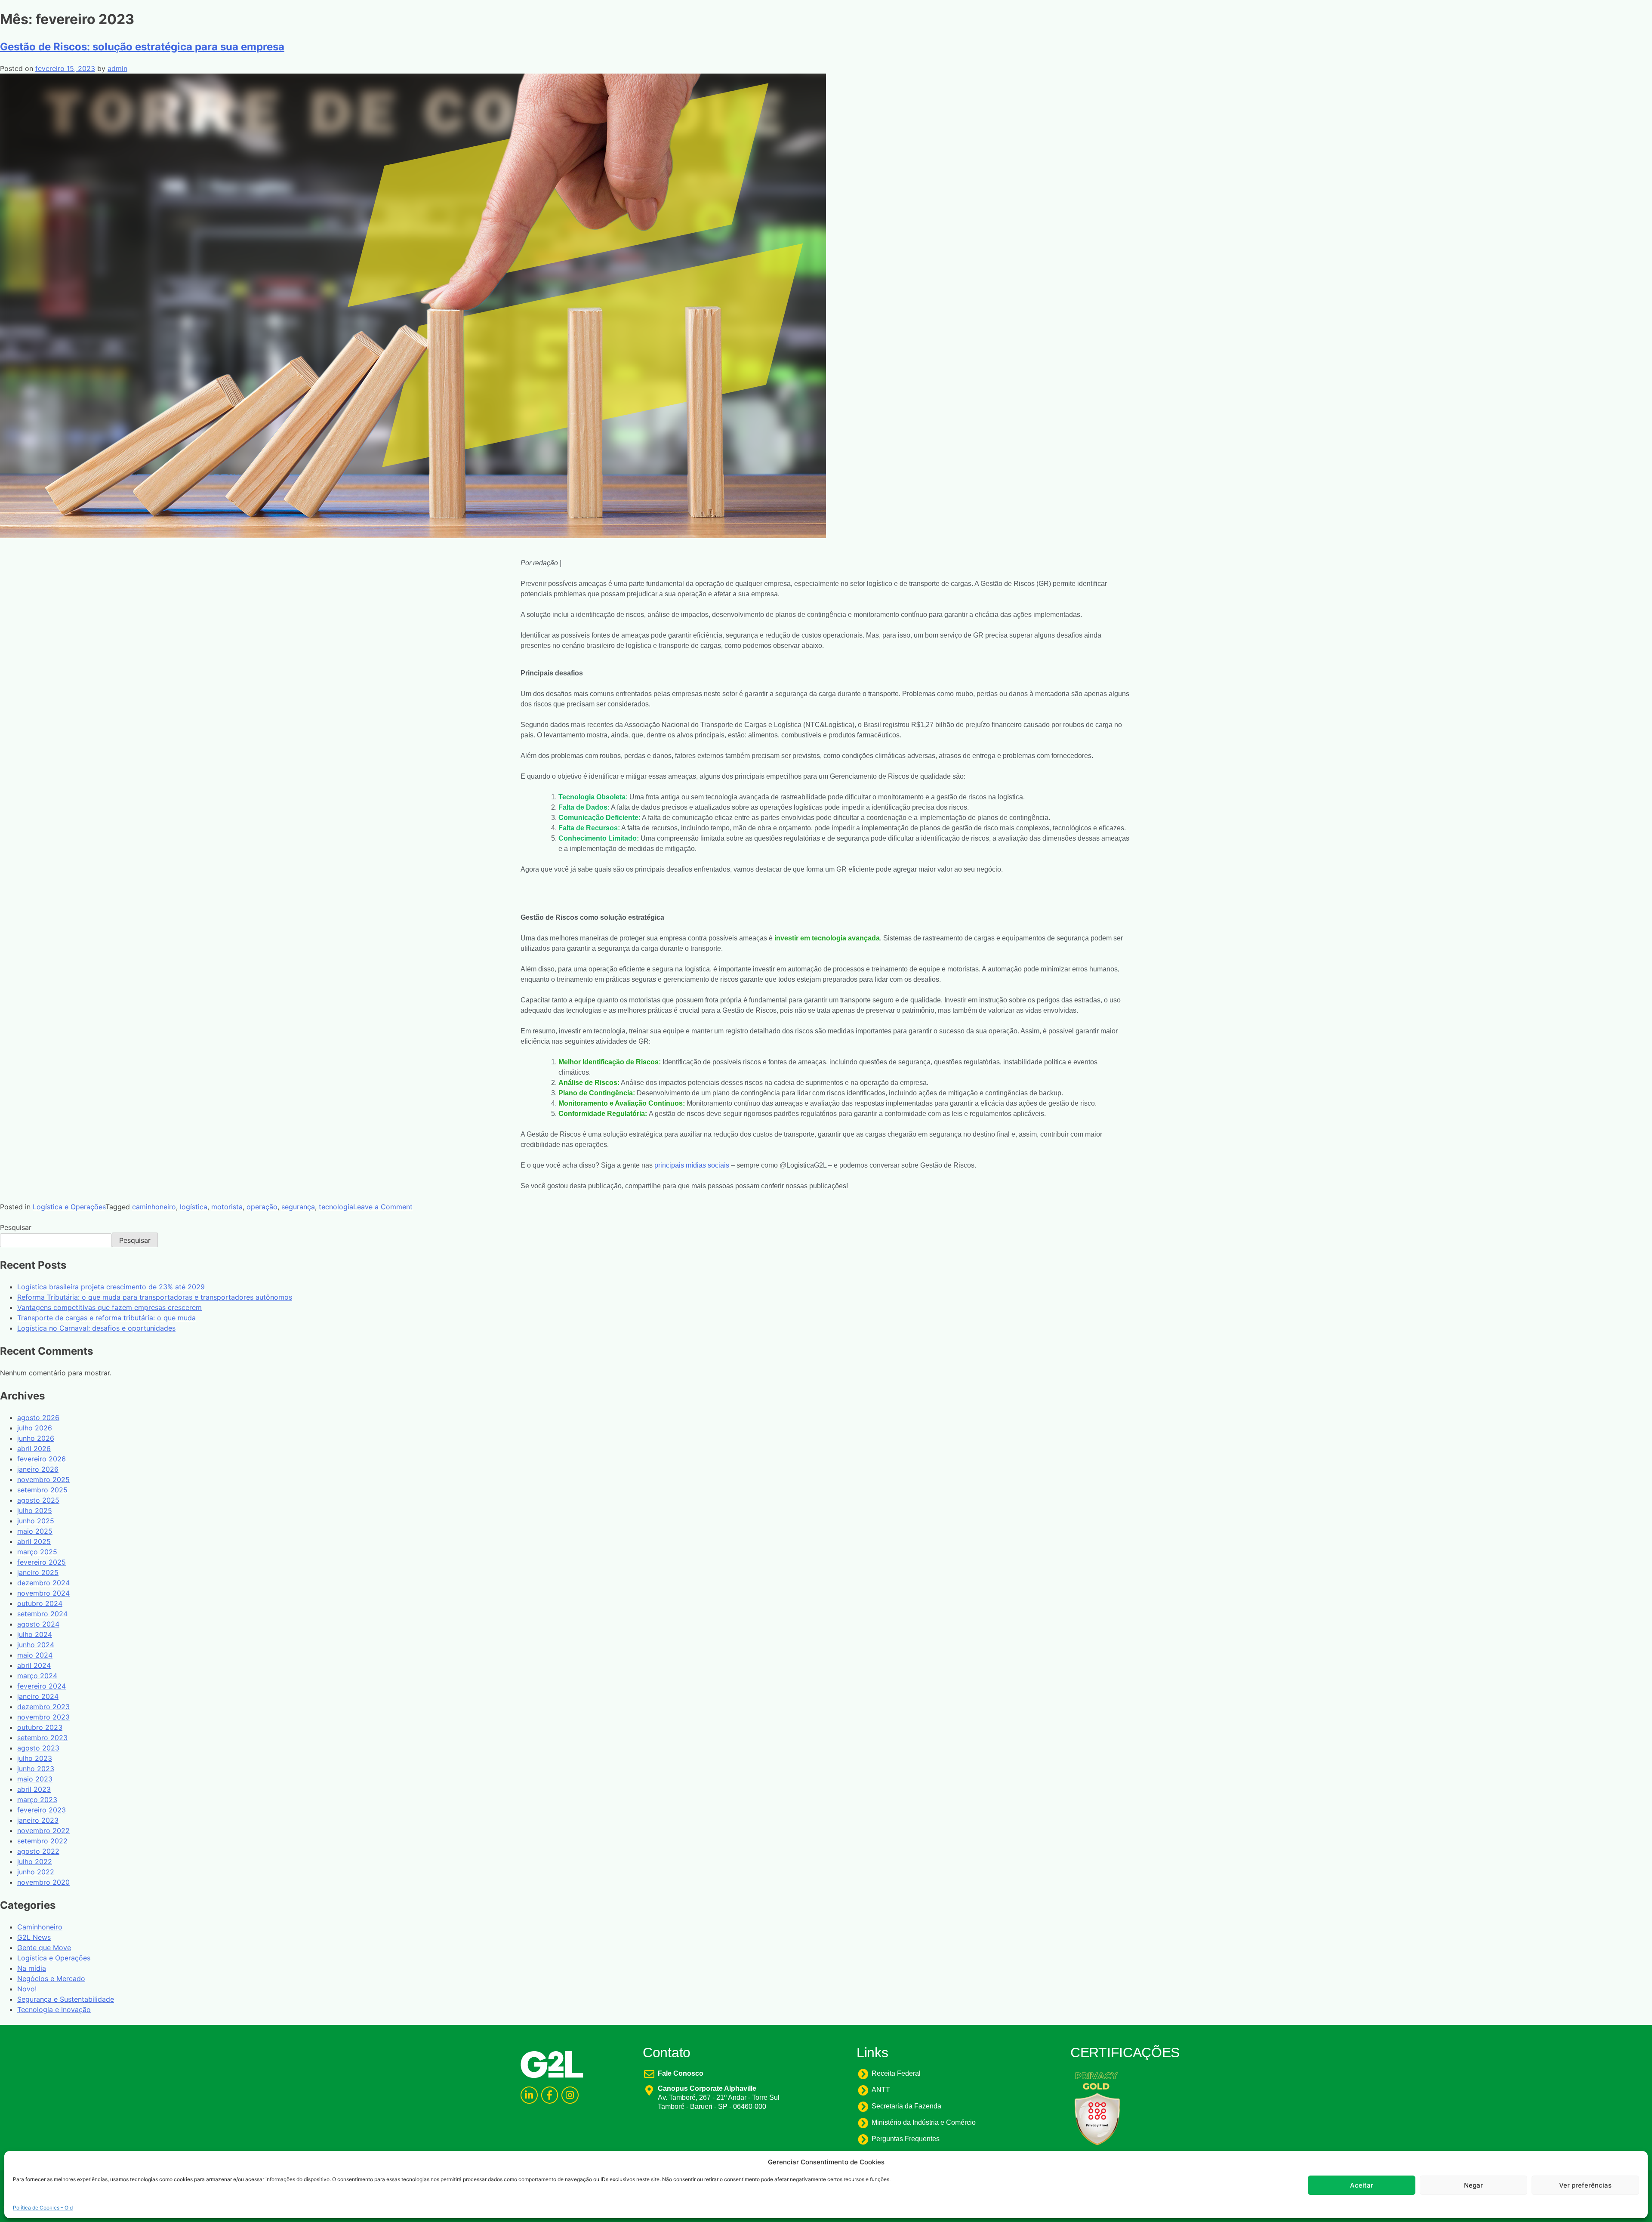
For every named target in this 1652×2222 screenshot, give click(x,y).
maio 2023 (35, 1779)
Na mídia (32, 1968)
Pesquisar (16, 1227)
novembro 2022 (43, 1831)
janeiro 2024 (38, 1696)
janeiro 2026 (38, 1469)
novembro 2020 (43, 1882)
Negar (1473, 2185)
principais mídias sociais (692, 1165)
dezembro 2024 (43, 1583)
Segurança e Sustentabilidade (66, 1999)
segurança (298, 1207)
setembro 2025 (42, 1490)
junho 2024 (36, 1645)
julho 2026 (35, 1428)
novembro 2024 (43, 1593)
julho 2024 (35, 1634)
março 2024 (37, 1676)
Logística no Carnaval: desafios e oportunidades (96, 1328)
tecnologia (336, 1207)
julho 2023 (35, 1758)
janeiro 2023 (38, 1820)
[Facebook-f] (550, 2095)
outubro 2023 (40, 1727)
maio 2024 (35, 1655)
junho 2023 (36, 1769)
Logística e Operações (69, 1207)
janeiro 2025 (38, 1572)
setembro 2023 (42, 1738)
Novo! (27, 1989)
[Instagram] (570, 2095)
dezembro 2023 (43, 1707)
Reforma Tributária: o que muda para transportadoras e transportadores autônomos (155, 1297)
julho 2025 (35, 1510)
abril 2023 (34, 1789)
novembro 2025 (43, 1479)
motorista (227, 1207)
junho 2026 (36, 1438)
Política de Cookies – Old (43, 2207)
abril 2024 (34, 1665)
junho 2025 (36, 1521)
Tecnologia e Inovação (54, 2009)
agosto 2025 (38, 1500)
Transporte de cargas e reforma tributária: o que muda (106, 1318)
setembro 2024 (42, 1614)
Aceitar (1362, 2185)
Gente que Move (44, 1948)
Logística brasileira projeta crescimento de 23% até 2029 (111, 1287)
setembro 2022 (42, 1841)
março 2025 (37, 1552)
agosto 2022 (38, 1851)
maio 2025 (35, 1531)
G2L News (34, 1937)
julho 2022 (35, 1861)
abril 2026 (34, 1448)
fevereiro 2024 (42, 1686)
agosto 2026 (38, 1418)
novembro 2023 (43, 1717)
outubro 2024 (40, 1603)
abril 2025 (34, 1541)
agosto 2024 (38, 1624)
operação (262, 1207)
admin (117, 68)
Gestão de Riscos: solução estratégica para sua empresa (142, 47)
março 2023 (37, 1800)
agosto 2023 (38, 1748)
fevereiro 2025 (42, 1562)
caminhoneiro (154, 1207)
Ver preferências (1585, 2185)
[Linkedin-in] (529, 2095)
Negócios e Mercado (51, 1979)
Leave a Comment (383, 1207)
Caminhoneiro (40, 1927)
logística (194, 1207)
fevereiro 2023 (42, 1810)
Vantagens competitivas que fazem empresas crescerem (109, 1307)
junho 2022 (36, 1872)
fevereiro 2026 (42, 1459)
